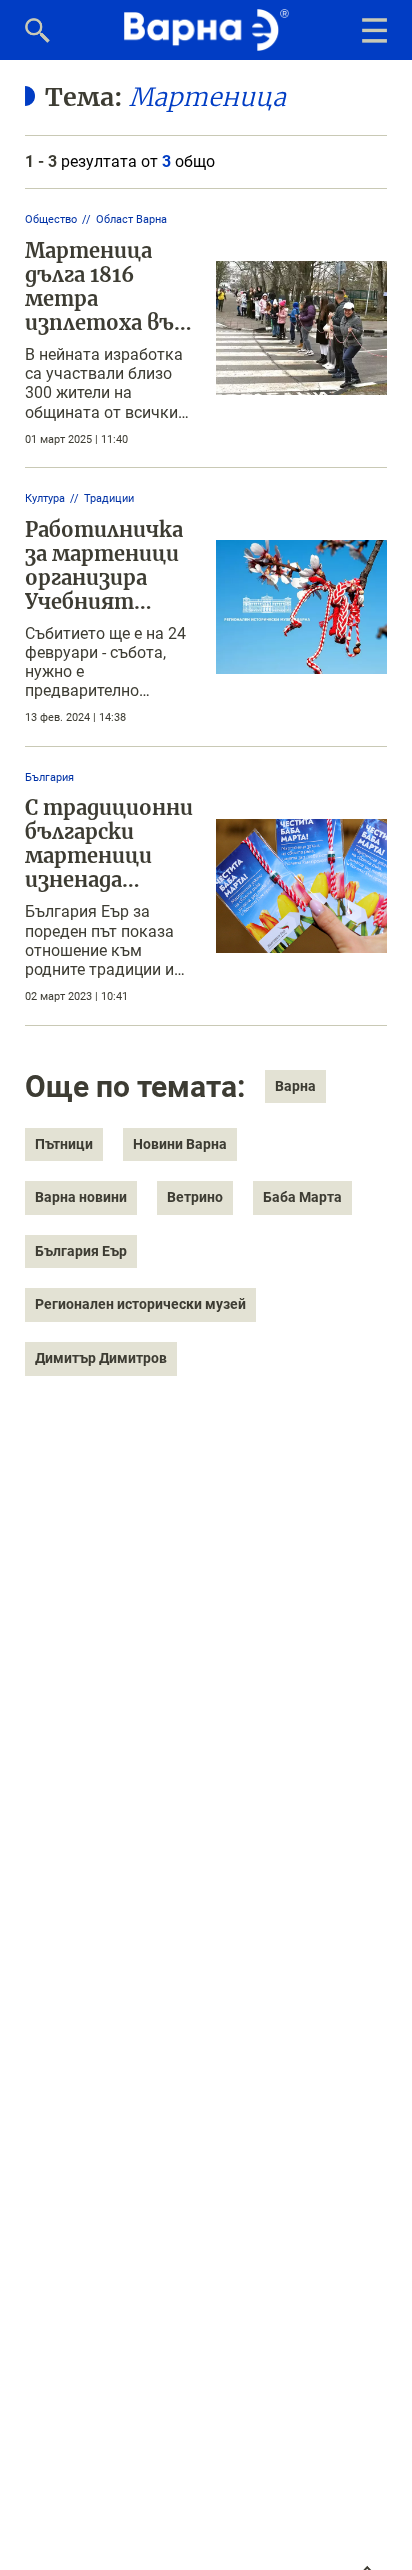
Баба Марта (302, 1197)
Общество (51, 219)
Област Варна (131, 219)
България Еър (81, 1251)
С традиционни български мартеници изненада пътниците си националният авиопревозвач (109, 879)
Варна (295, 1086)
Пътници (64, 1144)
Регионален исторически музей (140, 1304)
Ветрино (195, 1197)
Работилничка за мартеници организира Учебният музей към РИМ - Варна (110, 589)
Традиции (109, 498)
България (49, 777)
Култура (45, 498)
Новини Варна (180, 1144)
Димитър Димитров (101, 1358)
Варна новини (81, 1197)
